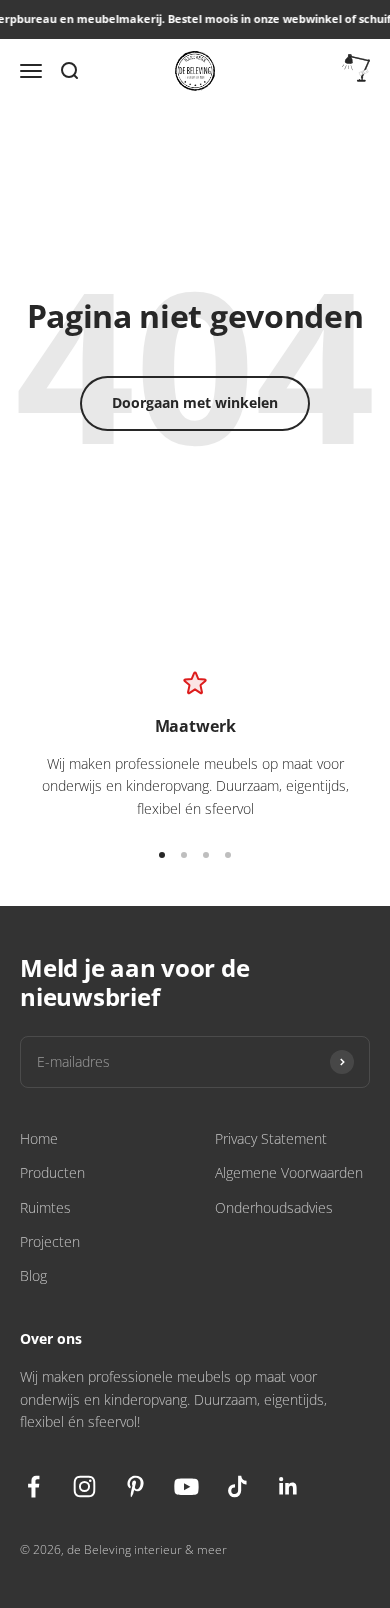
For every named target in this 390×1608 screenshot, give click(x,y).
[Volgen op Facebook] (33, 1486)
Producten (52, 1172)
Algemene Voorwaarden (289, 1172)
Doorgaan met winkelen (195, 402)
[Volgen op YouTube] (186, 1486)
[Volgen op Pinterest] (135, 1486)
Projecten (50, 1241)
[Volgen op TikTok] (237, 1486)
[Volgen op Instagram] (84, 1486)
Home (39, 1138)
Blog (33, 1275)
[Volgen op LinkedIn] (288, 1486)
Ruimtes (45, 1207)
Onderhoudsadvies (274, 1207)
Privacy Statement (271, 1138)
